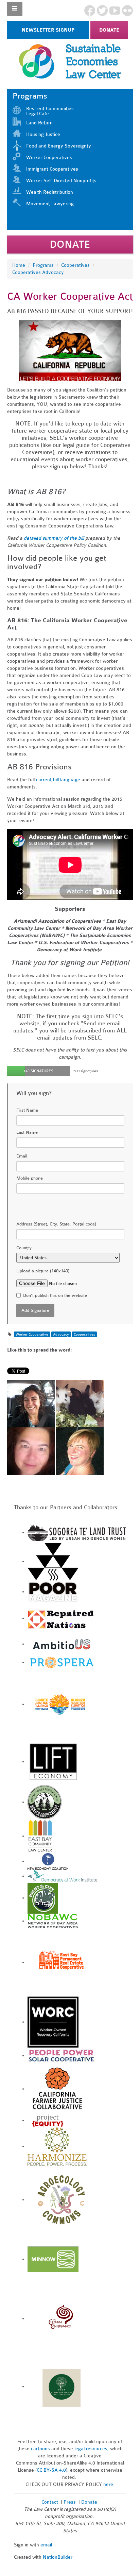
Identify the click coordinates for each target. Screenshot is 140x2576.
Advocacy (61, 1334)
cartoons (40, 2449)
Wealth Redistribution (50, 192)
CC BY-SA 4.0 (51, 2470)
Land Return (39, 123)
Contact (50, 2502)
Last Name (27, 1132)
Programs (43, 265)
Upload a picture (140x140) (43, 1271)
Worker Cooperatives (49, 158)
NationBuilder (58, 2557)
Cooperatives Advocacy (38, 272)
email (46, 2545)
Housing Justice (43, 134)
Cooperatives (75, 265)
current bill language (58, 780)
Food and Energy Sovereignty (59, 146)
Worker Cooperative (32, 1334)
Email (22, 1156)
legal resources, (92, 2449)
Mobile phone (30, 1178)
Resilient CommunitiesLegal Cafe (50, 111)
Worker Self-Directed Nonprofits (61, 181)
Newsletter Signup (48, 30)
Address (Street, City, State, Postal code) (56, 1224)
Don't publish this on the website (55, 1295)
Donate (109, 30)
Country (24, 1248)
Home (19, 265)
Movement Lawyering (50, 204)
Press (70, 2502)
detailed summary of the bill (54, 538)
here (108, 2484)
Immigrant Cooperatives (52, 169)
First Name (27, 1110)
